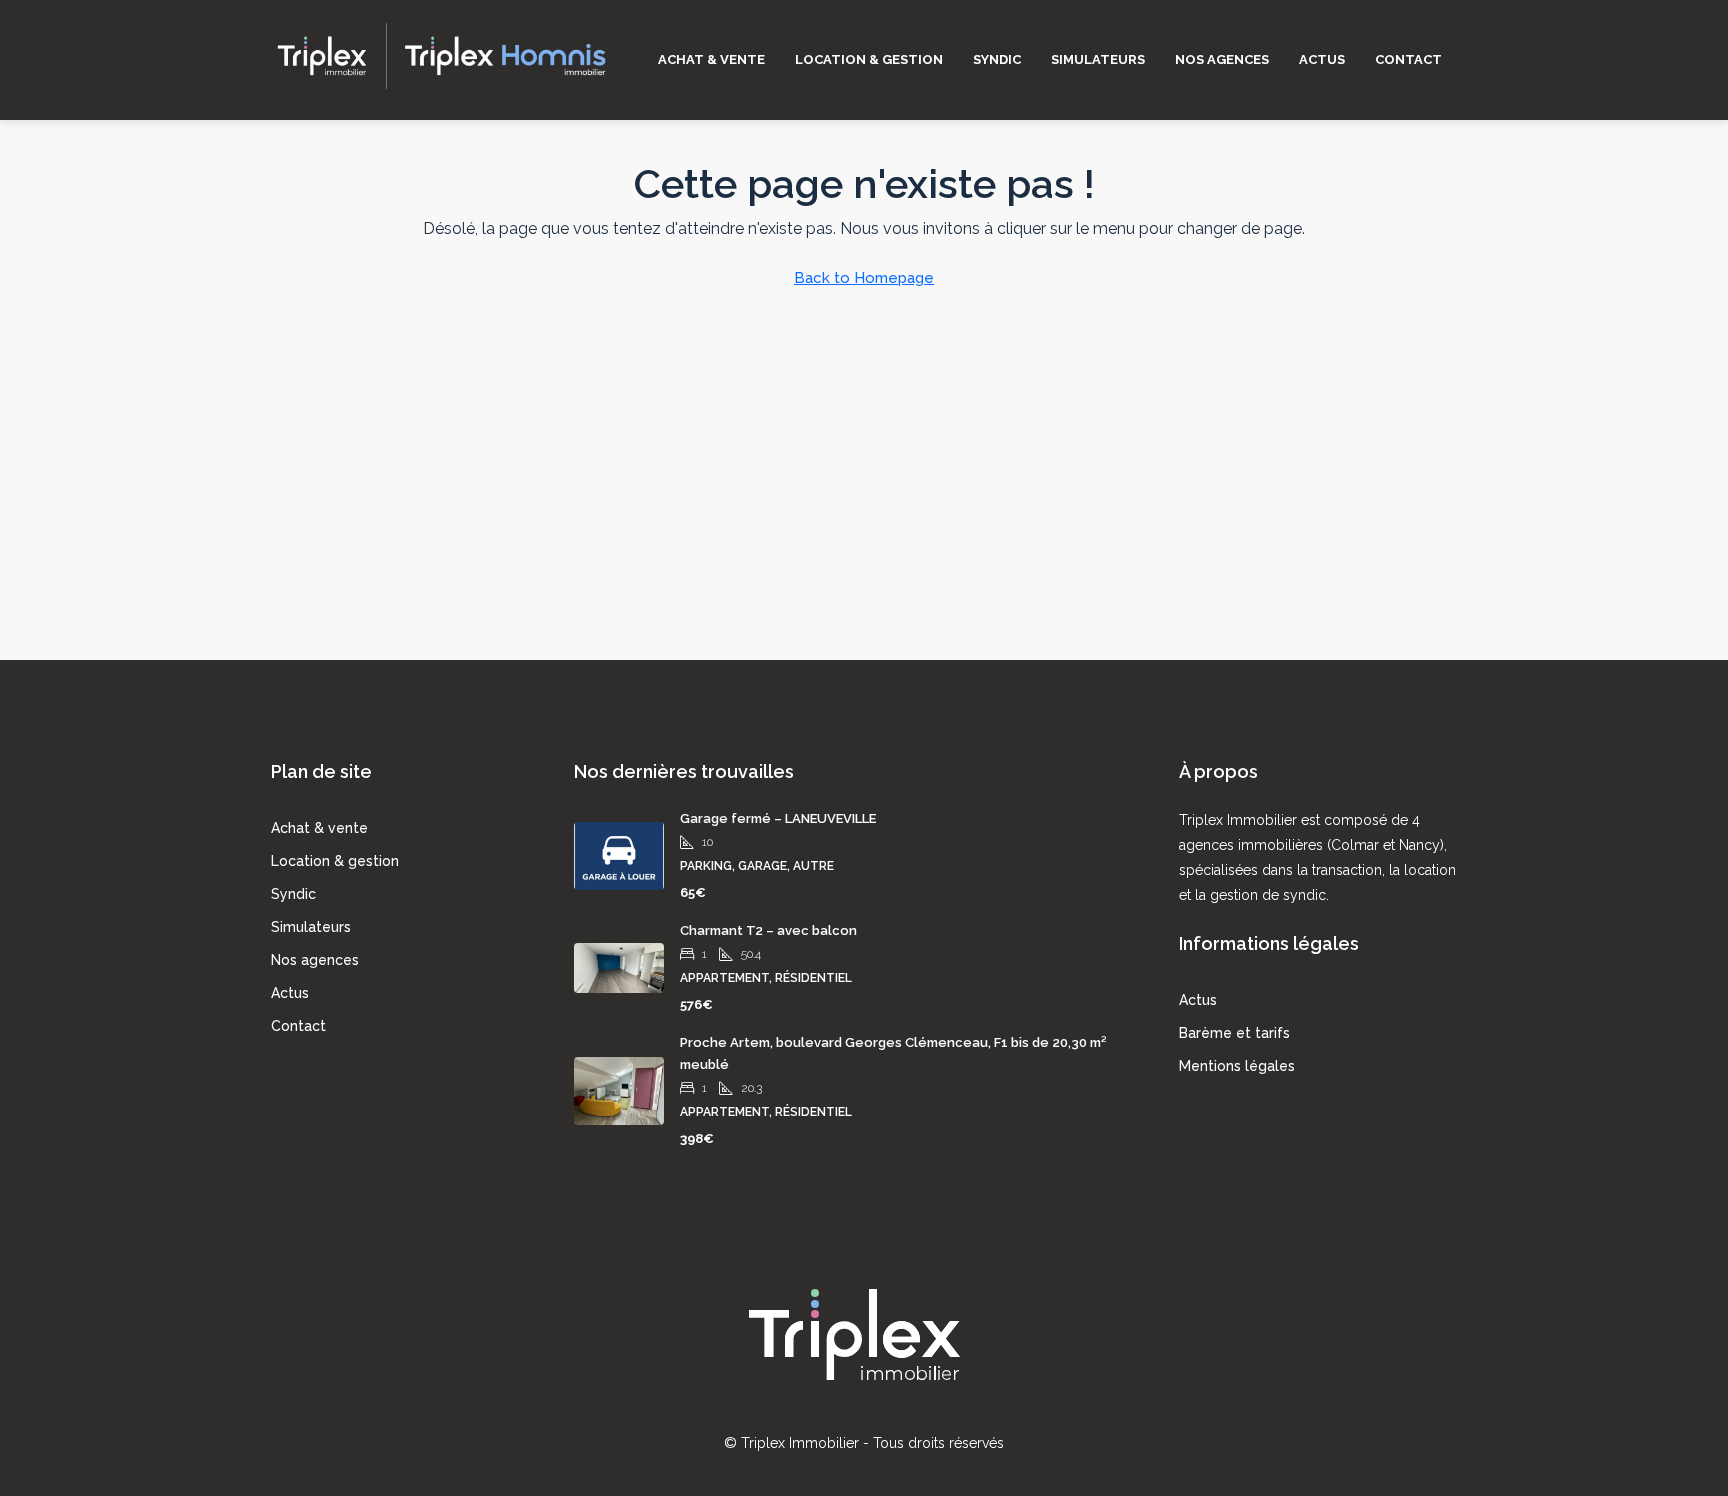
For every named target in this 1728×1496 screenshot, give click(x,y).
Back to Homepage (864, 278)
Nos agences (1222, 59)
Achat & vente (711, 59)
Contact (1408, 59)
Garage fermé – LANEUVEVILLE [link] (778, 818)
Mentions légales (1237, 1066)
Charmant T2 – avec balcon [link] (768, 930)
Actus (1322, 59)
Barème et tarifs (1234, 1033)
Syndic (997, 59)
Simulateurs (1098, 59)
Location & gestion (869, 59)
